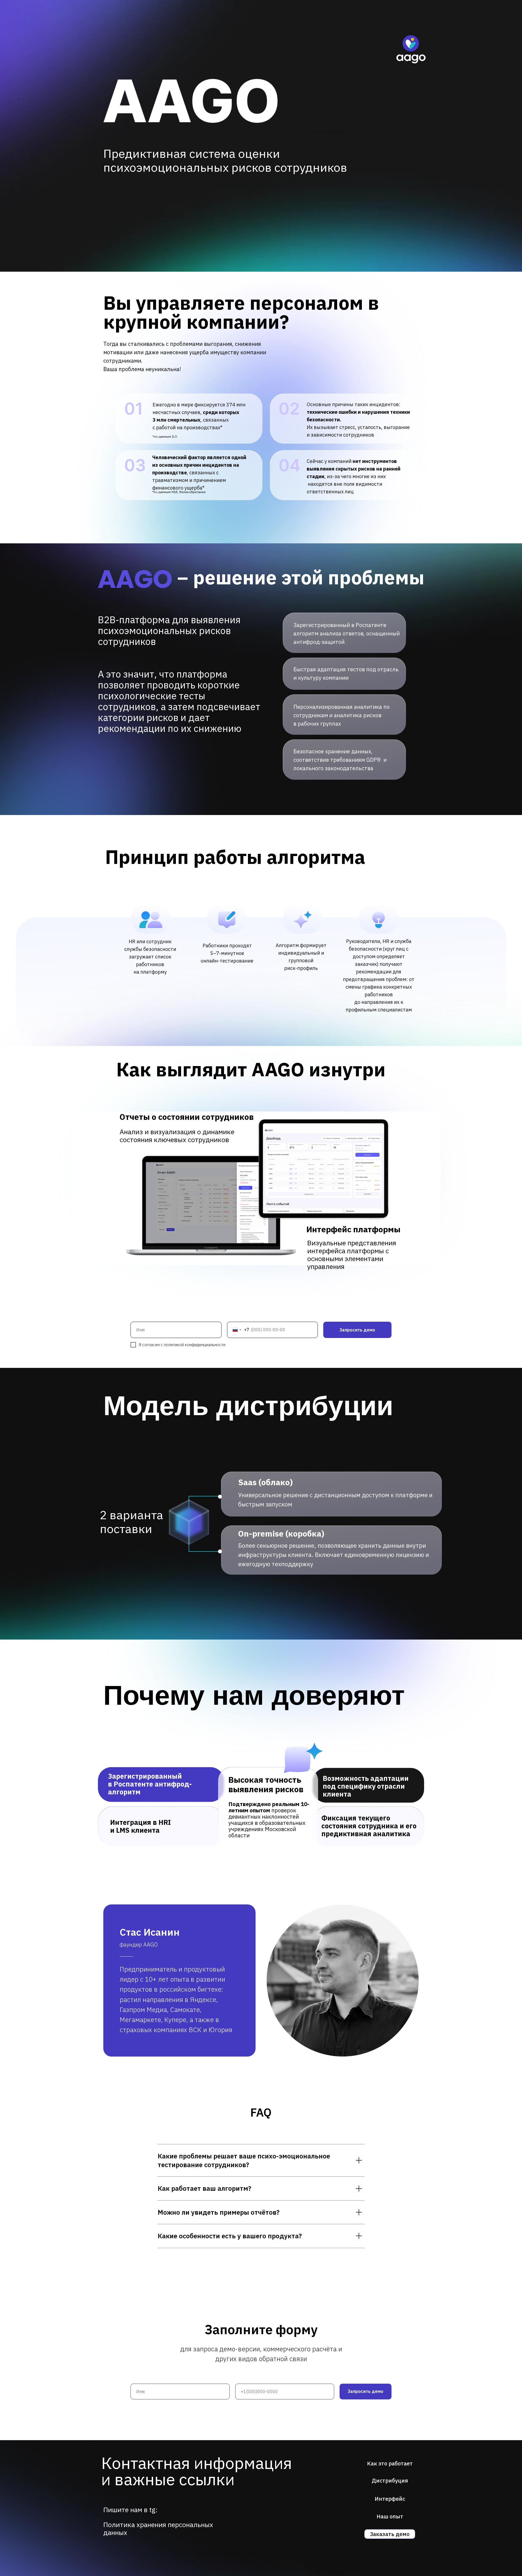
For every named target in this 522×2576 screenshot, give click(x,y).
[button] (390, 2534)
